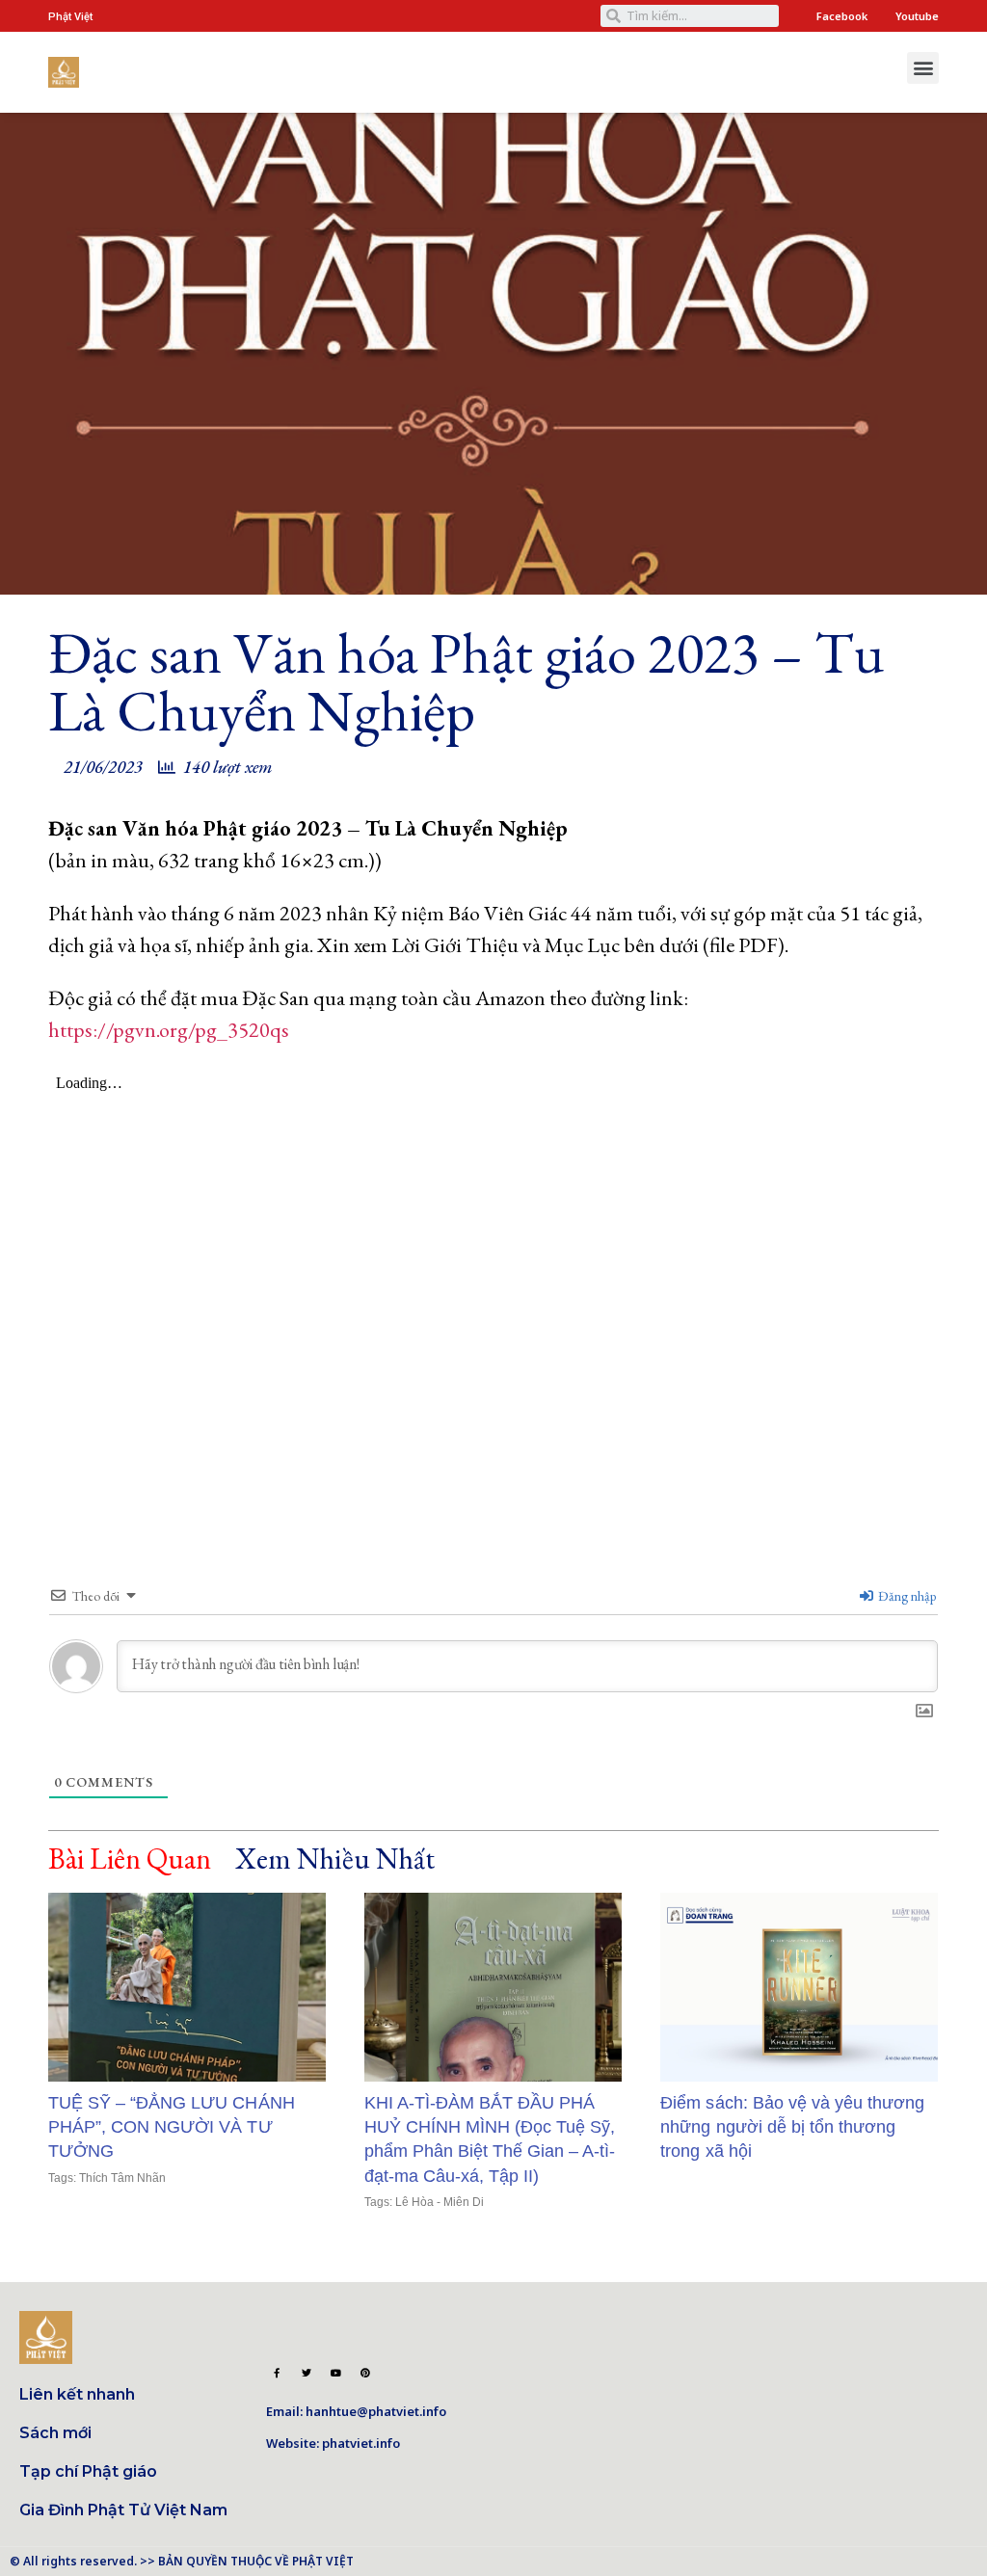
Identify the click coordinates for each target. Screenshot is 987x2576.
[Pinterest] (365, 2373)
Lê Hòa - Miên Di (440, 2202)
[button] (923, 68)
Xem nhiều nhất (334, 1859)
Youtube (917, 16)
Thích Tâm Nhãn (122, 2178)
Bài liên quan (130, 1859)
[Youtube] (335, 2373)
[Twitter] (307, 2373)
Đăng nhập (906, 1596)
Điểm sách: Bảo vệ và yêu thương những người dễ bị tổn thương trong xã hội (792, 2127)
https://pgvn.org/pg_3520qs (169, 1030)
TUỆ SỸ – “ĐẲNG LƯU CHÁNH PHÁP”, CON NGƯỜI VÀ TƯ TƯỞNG (172, 2127)
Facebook (842, 16)
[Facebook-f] (277, 2373)
